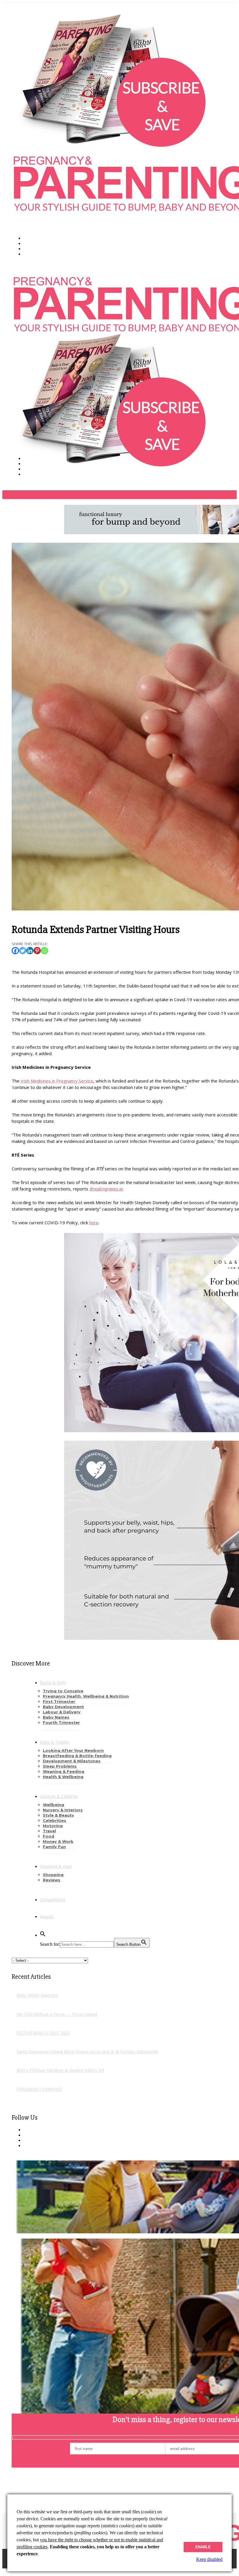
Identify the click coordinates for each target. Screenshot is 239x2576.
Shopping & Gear (56, 1866)
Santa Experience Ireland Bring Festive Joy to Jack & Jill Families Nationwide (87, 2051)
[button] (43, 1935)
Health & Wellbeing (63, 1777)
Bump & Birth (53, 1683)
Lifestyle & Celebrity (59, 1796)
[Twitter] (23, 951)
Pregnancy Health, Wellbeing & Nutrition (86, 1696)
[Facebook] (15, 951)
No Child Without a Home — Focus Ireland (57, 2014)
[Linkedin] (30, 951)
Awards (47, 1916)
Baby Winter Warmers (37, 1995)
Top (6, 2571)
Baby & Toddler (55, 1742)
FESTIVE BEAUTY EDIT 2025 (43, 2033)
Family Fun (54, 1847)
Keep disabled (209, 2559)
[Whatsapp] (44, 951)
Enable (203, 2547)
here (94, 1223)
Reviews (52, 1880)
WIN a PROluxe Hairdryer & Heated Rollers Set (60, 2070)
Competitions (53, 1900)
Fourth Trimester (61, 1722)
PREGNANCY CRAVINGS (39, 2089)
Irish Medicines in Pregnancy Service (57, 1081)
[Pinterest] (37, 951)
